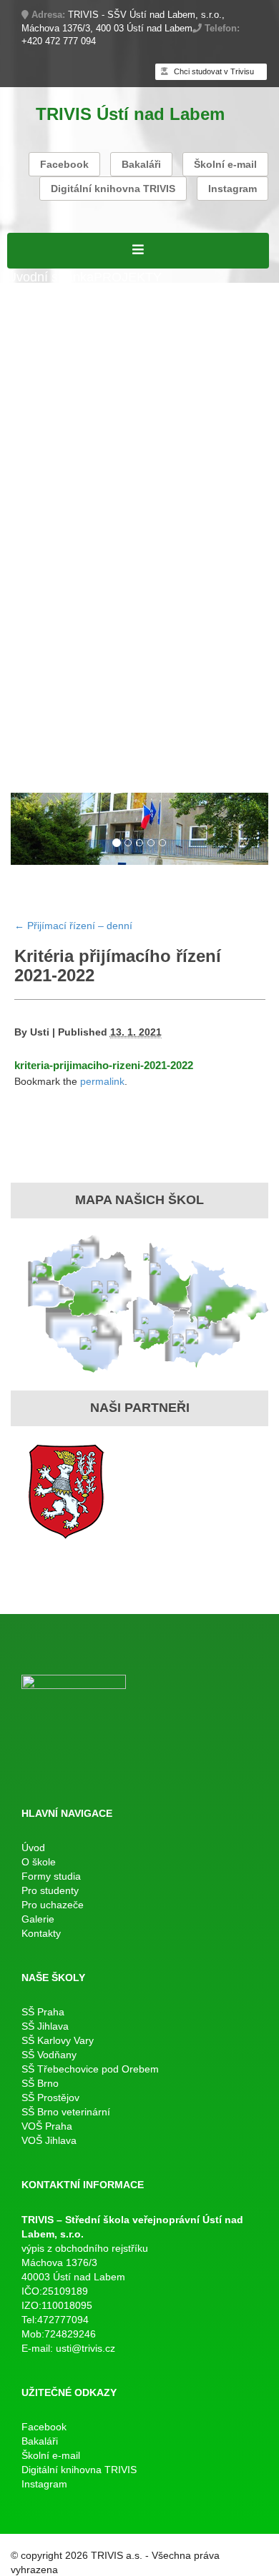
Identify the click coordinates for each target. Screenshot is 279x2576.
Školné (60, 607)
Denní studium (49, 350)
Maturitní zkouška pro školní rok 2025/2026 (130, 516)
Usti (40, 1032)
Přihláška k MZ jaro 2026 (78, 497)
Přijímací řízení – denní (73, 681)
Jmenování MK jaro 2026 (79, 478)
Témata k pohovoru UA (73, 699)
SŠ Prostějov (50, 2098)
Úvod (33, 1848)
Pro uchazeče (46, 662)
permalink (102, 1081)
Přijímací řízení (50, 369)
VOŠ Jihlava (49, 2140)
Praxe (24, 607)
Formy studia (44, 332)
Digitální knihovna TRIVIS (113, 189)
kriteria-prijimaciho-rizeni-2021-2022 (104, 1065)
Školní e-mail (225, 164)
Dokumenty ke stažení (170, 626)
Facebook (64, 164)
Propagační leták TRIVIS (78, 718)
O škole (29, 295)
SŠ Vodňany (49, 2055)
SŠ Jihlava (45, 2026)
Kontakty (74, 773)
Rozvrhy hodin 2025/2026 (80, 442)
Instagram (232, 189)
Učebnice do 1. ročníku (112, 754)
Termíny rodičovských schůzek (94, 644)
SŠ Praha (43, 2012)
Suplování (182, 442)
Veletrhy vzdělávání (185, 736)
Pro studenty (43, 424)
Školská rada (199, 369)
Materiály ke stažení (64, 387)
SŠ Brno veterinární (66, 2112)
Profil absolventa (196, 718)
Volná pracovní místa (67, 314)
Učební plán (127, 369)
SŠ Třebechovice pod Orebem (90, 2069)
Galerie (28, 773)
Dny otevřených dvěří (68, 736)
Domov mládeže (225, 754)
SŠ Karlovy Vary (58, 2040)
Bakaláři (141, 164)
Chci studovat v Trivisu (213, 71)
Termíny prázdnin (57, 626)
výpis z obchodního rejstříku (85, 2248)
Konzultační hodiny (134, 607)
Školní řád (240, 442)
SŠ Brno (40, 2083)
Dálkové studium (55, 406)
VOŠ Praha (47, 2126)
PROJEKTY (128, 277)
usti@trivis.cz (85, 2348)
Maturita (30, 461)
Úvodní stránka (50, 277)
